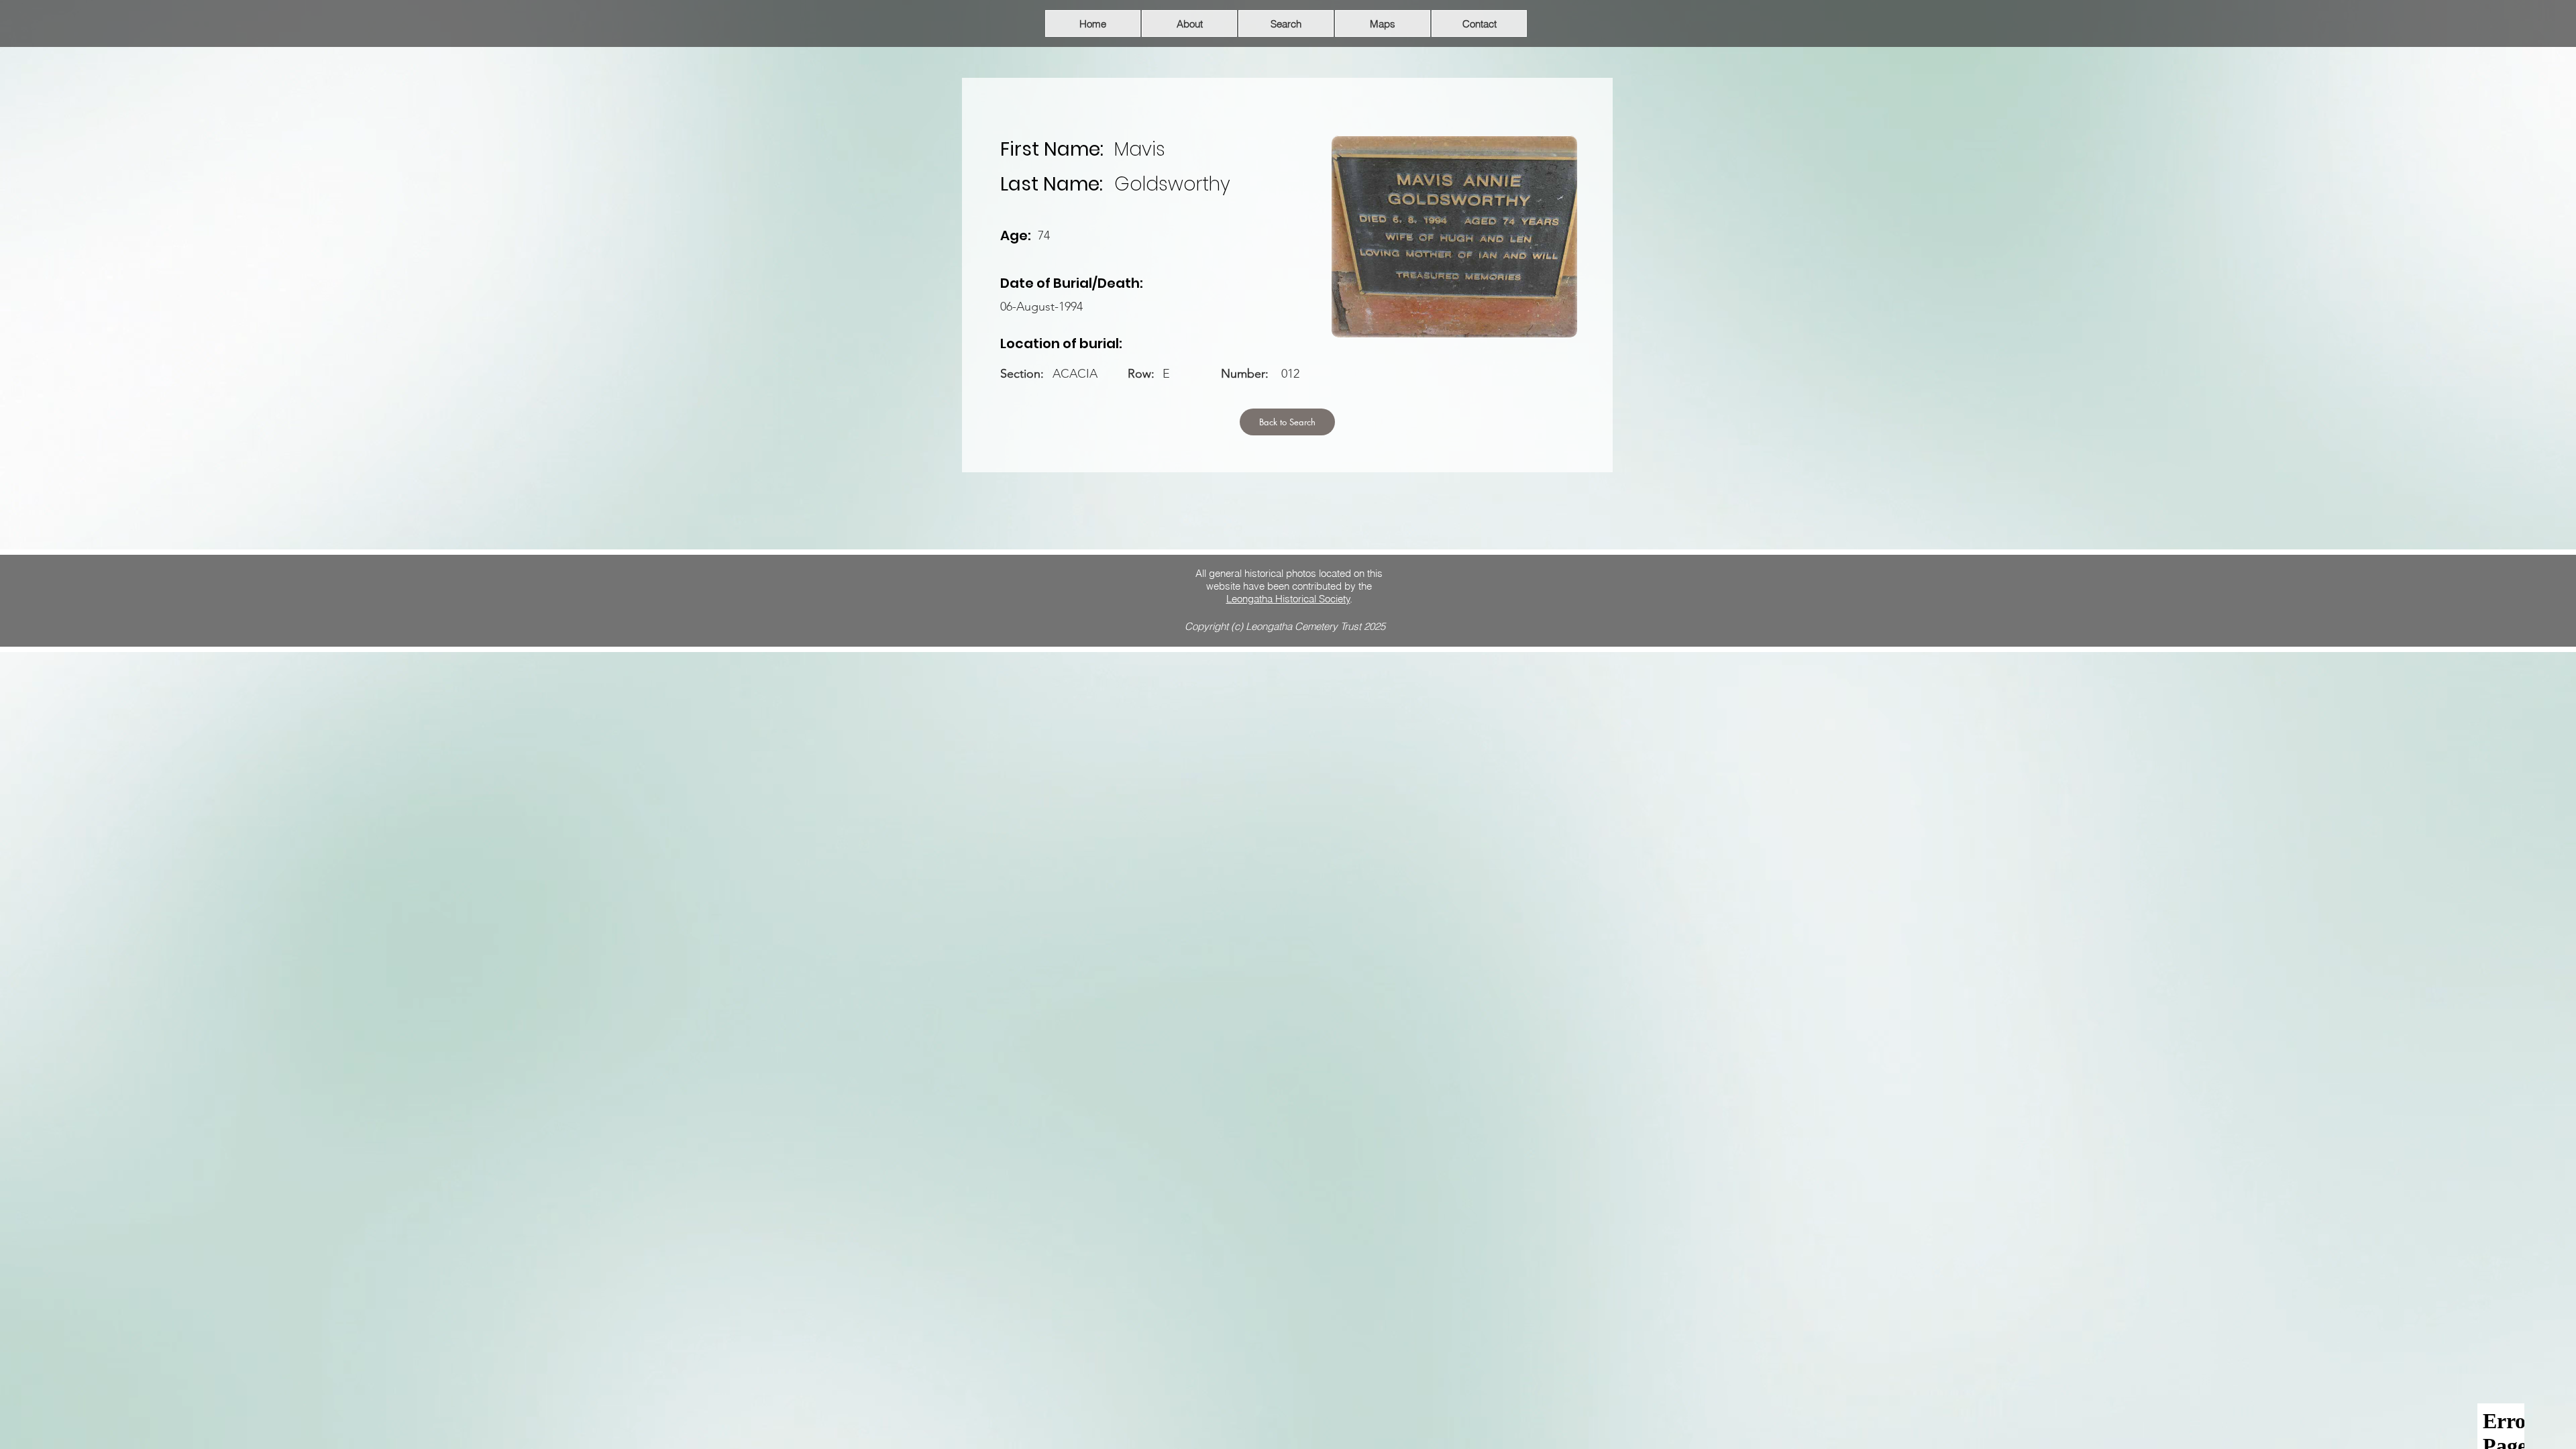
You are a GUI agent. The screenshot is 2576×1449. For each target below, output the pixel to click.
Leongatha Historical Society (1288, 599)
